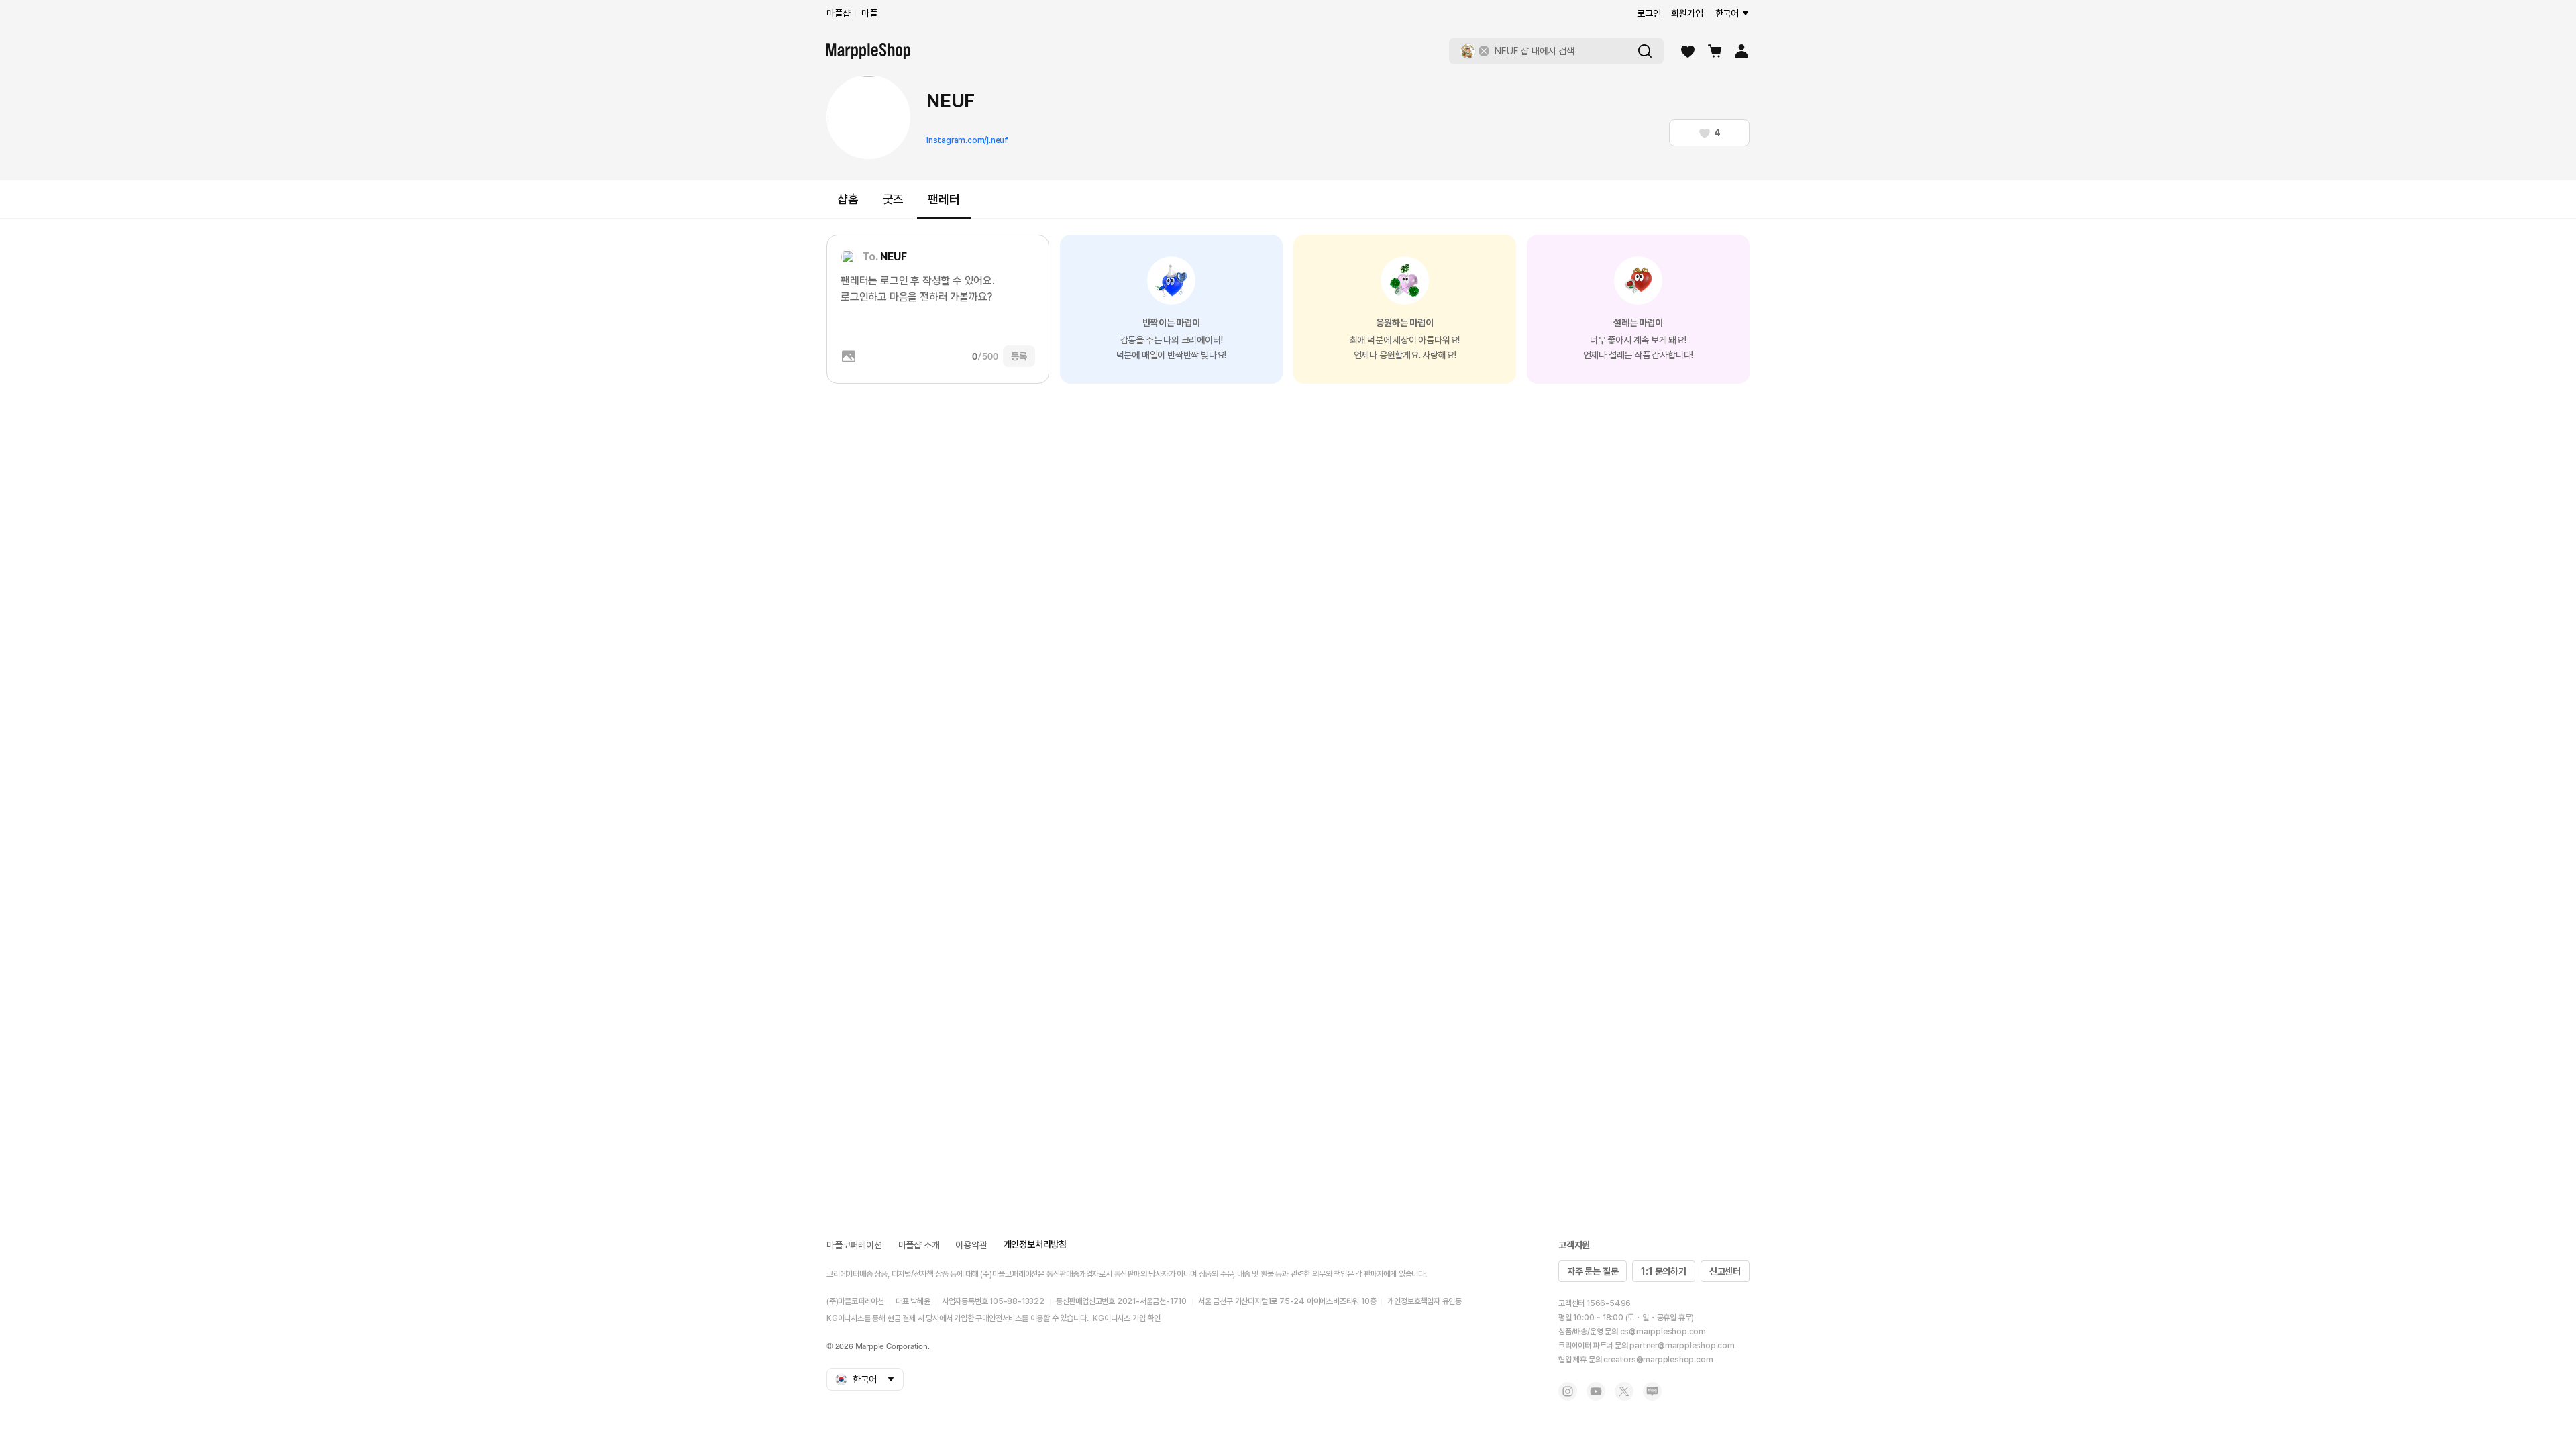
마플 (869, 13)
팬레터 (944, 199)
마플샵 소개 (919, 1245)
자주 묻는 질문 (1593, 1271)
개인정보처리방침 (1035, 1244)
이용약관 (971, 1245)
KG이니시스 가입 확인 (1127, 1318)
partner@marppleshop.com (1682, 1346)
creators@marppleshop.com (1658, 1360)
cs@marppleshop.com (1663, 1332)
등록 (1019, 356)
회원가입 (1687, 13)
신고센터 (1725, 1271)
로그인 (1649, 13)
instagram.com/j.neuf (967, 140)
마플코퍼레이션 (854, 1245)
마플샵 (838, 13)
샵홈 (848, 199)
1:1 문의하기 (1663, 1271)
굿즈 (894, 199)
